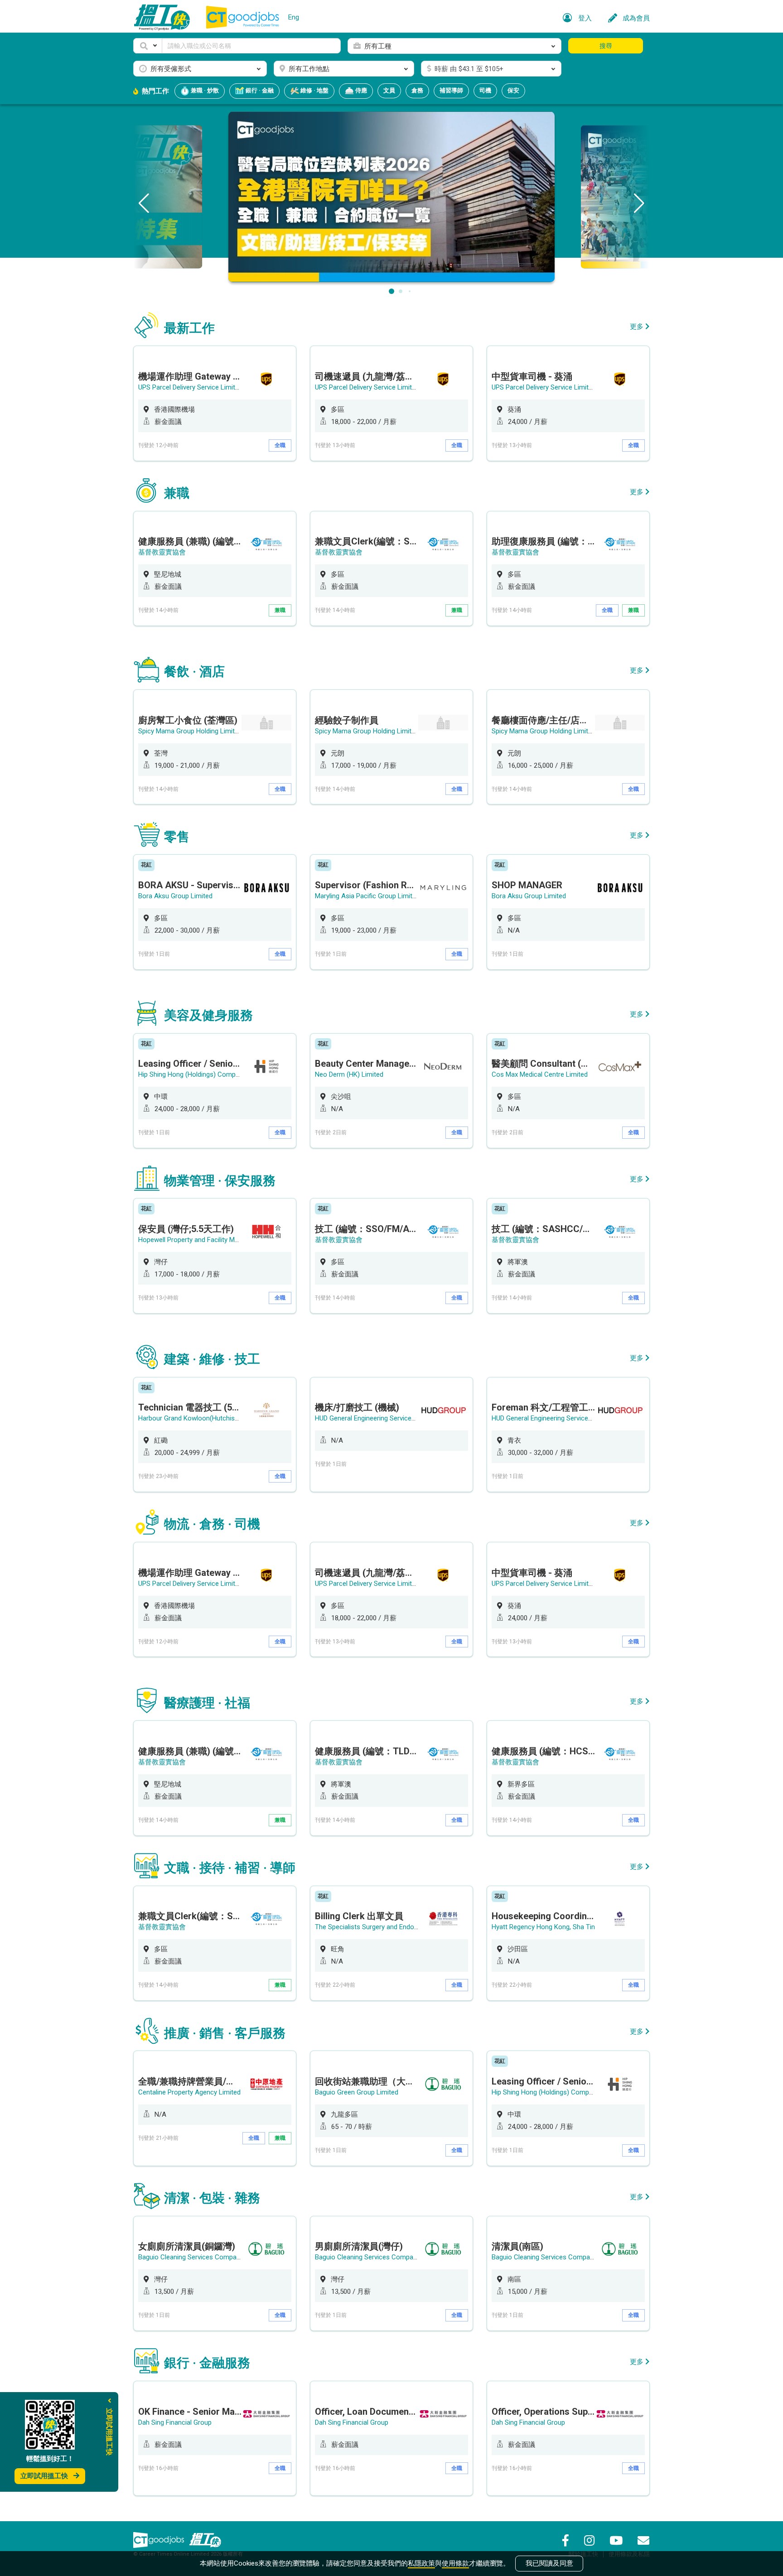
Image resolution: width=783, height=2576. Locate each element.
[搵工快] (205, 2540)
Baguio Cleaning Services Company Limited (203, 2257)
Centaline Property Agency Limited (189, 2092)
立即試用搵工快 (44, 2476)
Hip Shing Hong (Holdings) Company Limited (204, 1074)
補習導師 (451, 90)
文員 (389, 90)
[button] (148, 46)
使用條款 (455, 2563)
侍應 (360, 90)
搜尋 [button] (606, 46)
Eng (294, 17)
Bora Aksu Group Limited (175, 896)
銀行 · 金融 (259, 90)
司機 (485, 90)
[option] (215, 403)
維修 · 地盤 (314, 90)
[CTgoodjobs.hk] (159, 2540)
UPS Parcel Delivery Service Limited (190, 387)
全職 (280, 445)
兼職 (280, 610)
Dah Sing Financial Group (175, 2422)
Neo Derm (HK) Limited (349, 1074)
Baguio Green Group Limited (357, 2092)
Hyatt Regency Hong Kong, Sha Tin (543, 1927)
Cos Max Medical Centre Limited (540, 1074)
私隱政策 (421, 2563)
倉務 (417, 90)
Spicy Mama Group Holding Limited (190, 731)
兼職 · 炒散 (204, 90)
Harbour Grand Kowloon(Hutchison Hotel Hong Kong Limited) (230, 1418)
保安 (513, 90)
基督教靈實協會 (162, 552)
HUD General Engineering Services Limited (377, 1418)
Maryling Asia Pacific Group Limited (367, 896)
